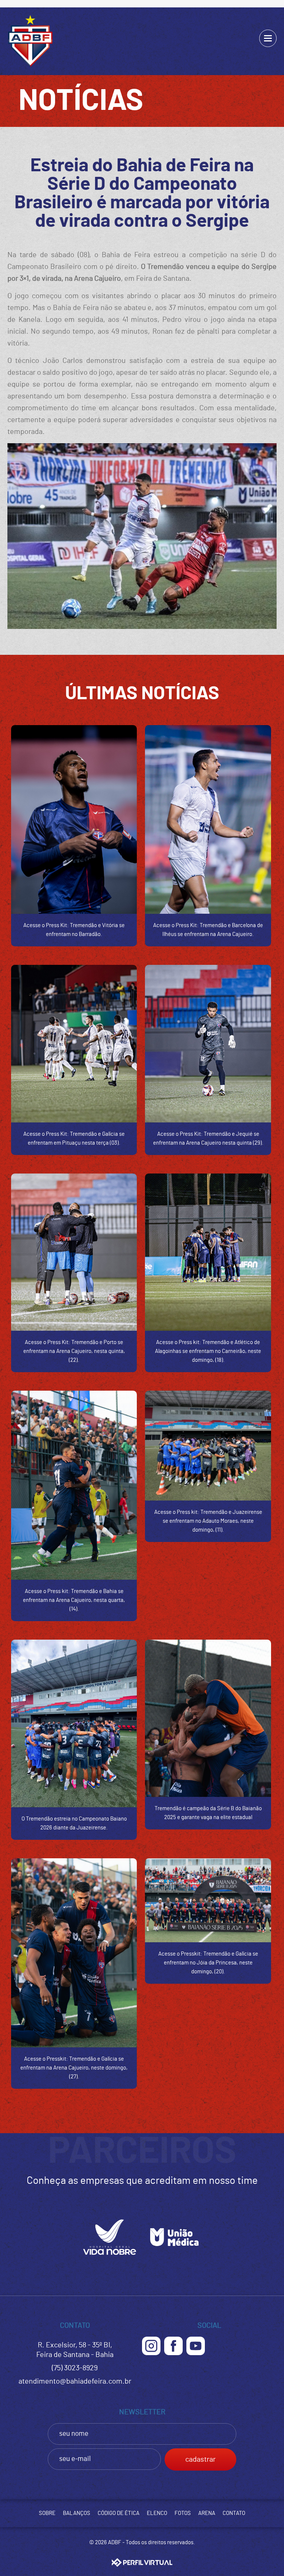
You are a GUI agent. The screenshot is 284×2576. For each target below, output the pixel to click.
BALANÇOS (77, 2513)
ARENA (207, 2513)
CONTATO (234, 2513)
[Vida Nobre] (110, 2257)
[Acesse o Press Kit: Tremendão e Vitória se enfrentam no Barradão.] (74, 819)
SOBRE (47, 2513)
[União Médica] (174, 2257)
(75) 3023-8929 (75, 2368)
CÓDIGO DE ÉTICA (119, 2513)
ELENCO (157, 2513)
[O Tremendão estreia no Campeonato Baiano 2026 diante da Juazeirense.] (74, 1724)
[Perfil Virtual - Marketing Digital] (142, 2562)
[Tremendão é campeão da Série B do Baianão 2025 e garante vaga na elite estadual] (208, 1718)
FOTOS (183, 2513)
